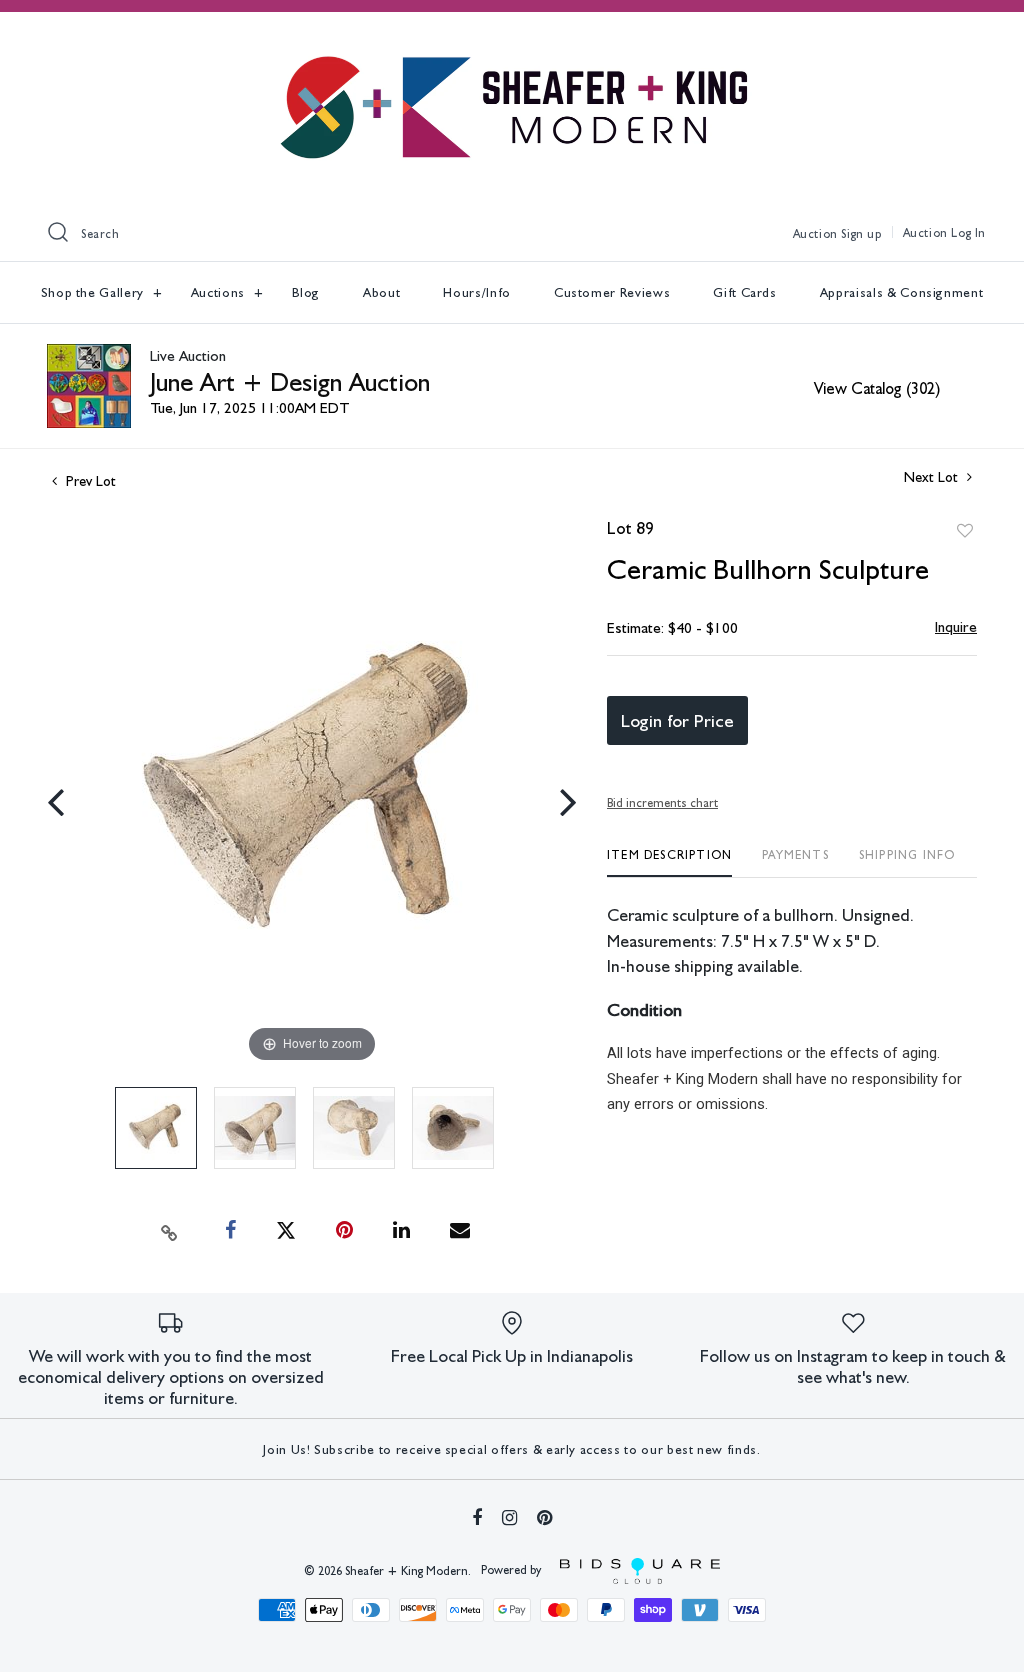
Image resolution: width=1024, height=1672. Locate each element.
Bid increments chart (662, 803)
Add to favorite (965, 531)
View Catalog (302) (877, 388)
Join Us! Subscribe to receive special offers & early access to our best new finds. (511, 1449)
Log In (968, 233)
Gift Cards (745, 292)
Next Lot (933, 477)
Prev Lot (89, 481)
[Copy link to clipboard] (170, 1231)
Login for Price (677, 720)
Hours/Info (477, 292)
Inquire (956, 627)
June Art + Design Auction (290, 381)
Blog (306, 292)
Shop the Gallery (94, 292)
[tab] (669, 862)
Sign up (861, 234)
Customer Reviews (612, 292)
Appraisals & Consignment (902, 292)
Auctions (220, 292)
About (381, 292)
